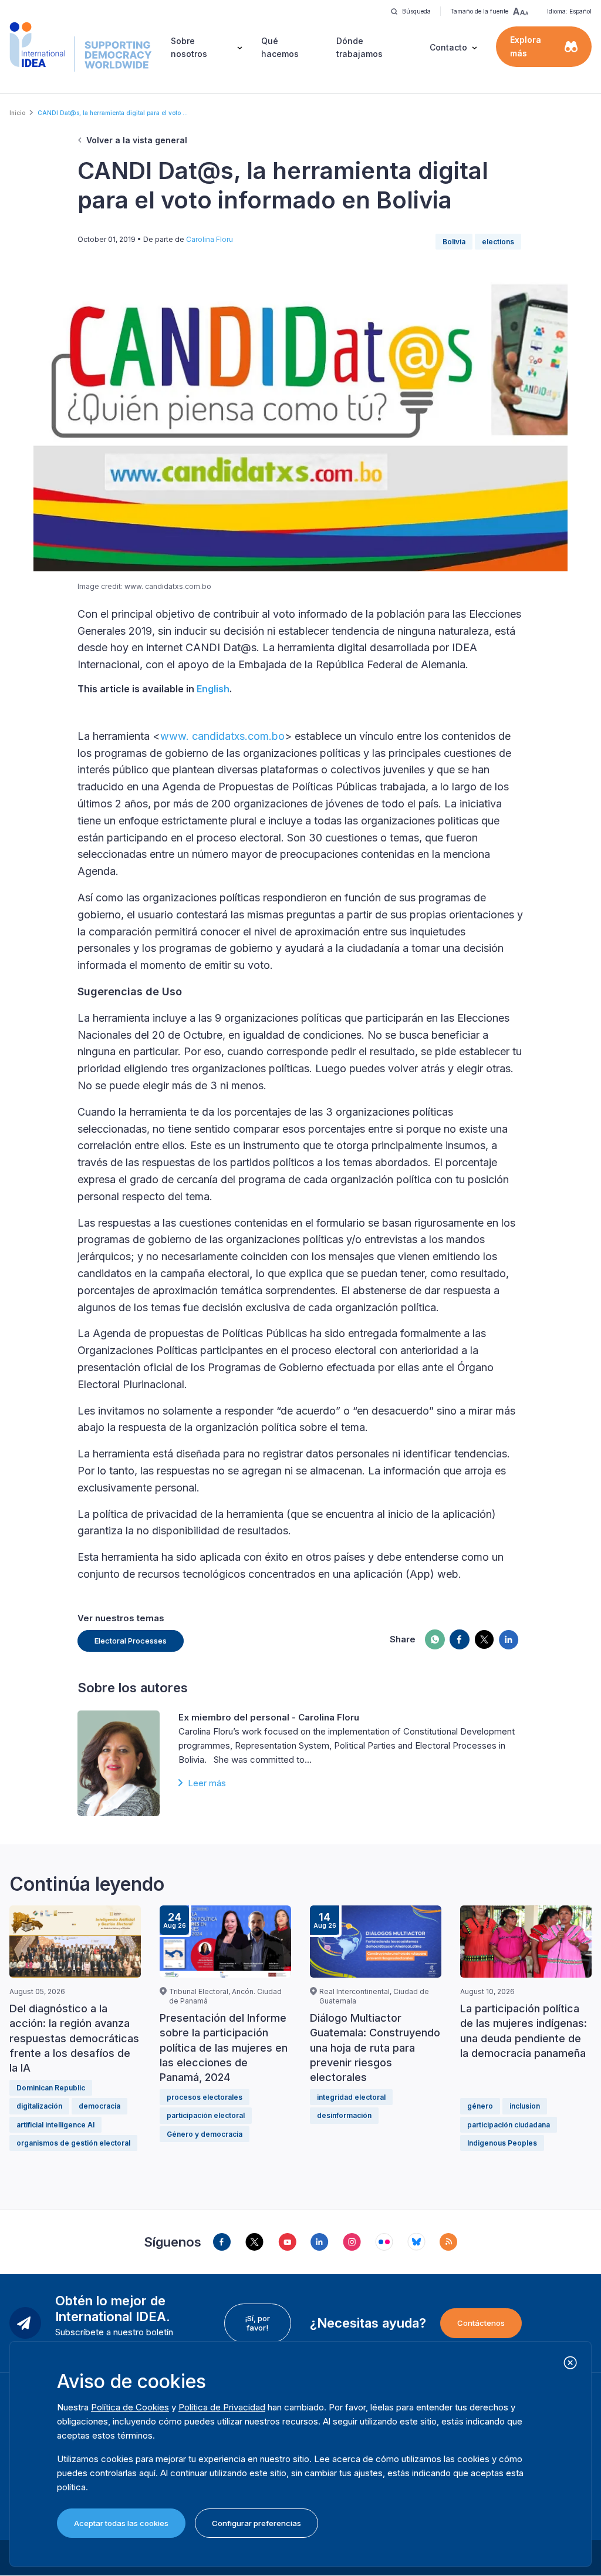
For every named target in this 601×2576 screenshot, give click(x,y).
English (213, 689)
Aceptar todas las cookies (121, 2523)
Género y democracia (205, 2134)
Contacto (448, 47)
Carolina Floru (210, 239)
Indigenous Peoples (502, 2143)
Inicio (17, 113)
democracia (99, 2106)
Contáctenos (481, 2323)
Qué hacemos (280, 47)
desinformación (344, 2115)
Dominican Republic (51, 2088)
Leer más (207, 1783)
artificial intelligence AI (55, 2125)
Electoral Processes (131, 1641)
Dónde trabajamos (359, 47)
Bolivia (454, 242)
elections (498, 242)
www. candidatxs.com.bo (222, 736)
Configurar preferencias (256, 2523)
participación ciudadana (509, 2125)
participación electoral (206, 2115)
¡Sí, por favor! (257, 2323)
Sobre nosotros (189, 47)
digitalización (39, 2106)
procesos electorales (205, 2097)
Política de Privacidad (222, 2407)
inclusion (525, 2106)
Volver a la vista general (137, 140)
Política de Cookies (130, 2407)
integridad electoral (351, 2097)
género (480, 2106)
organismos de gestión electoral (73, 2143)
